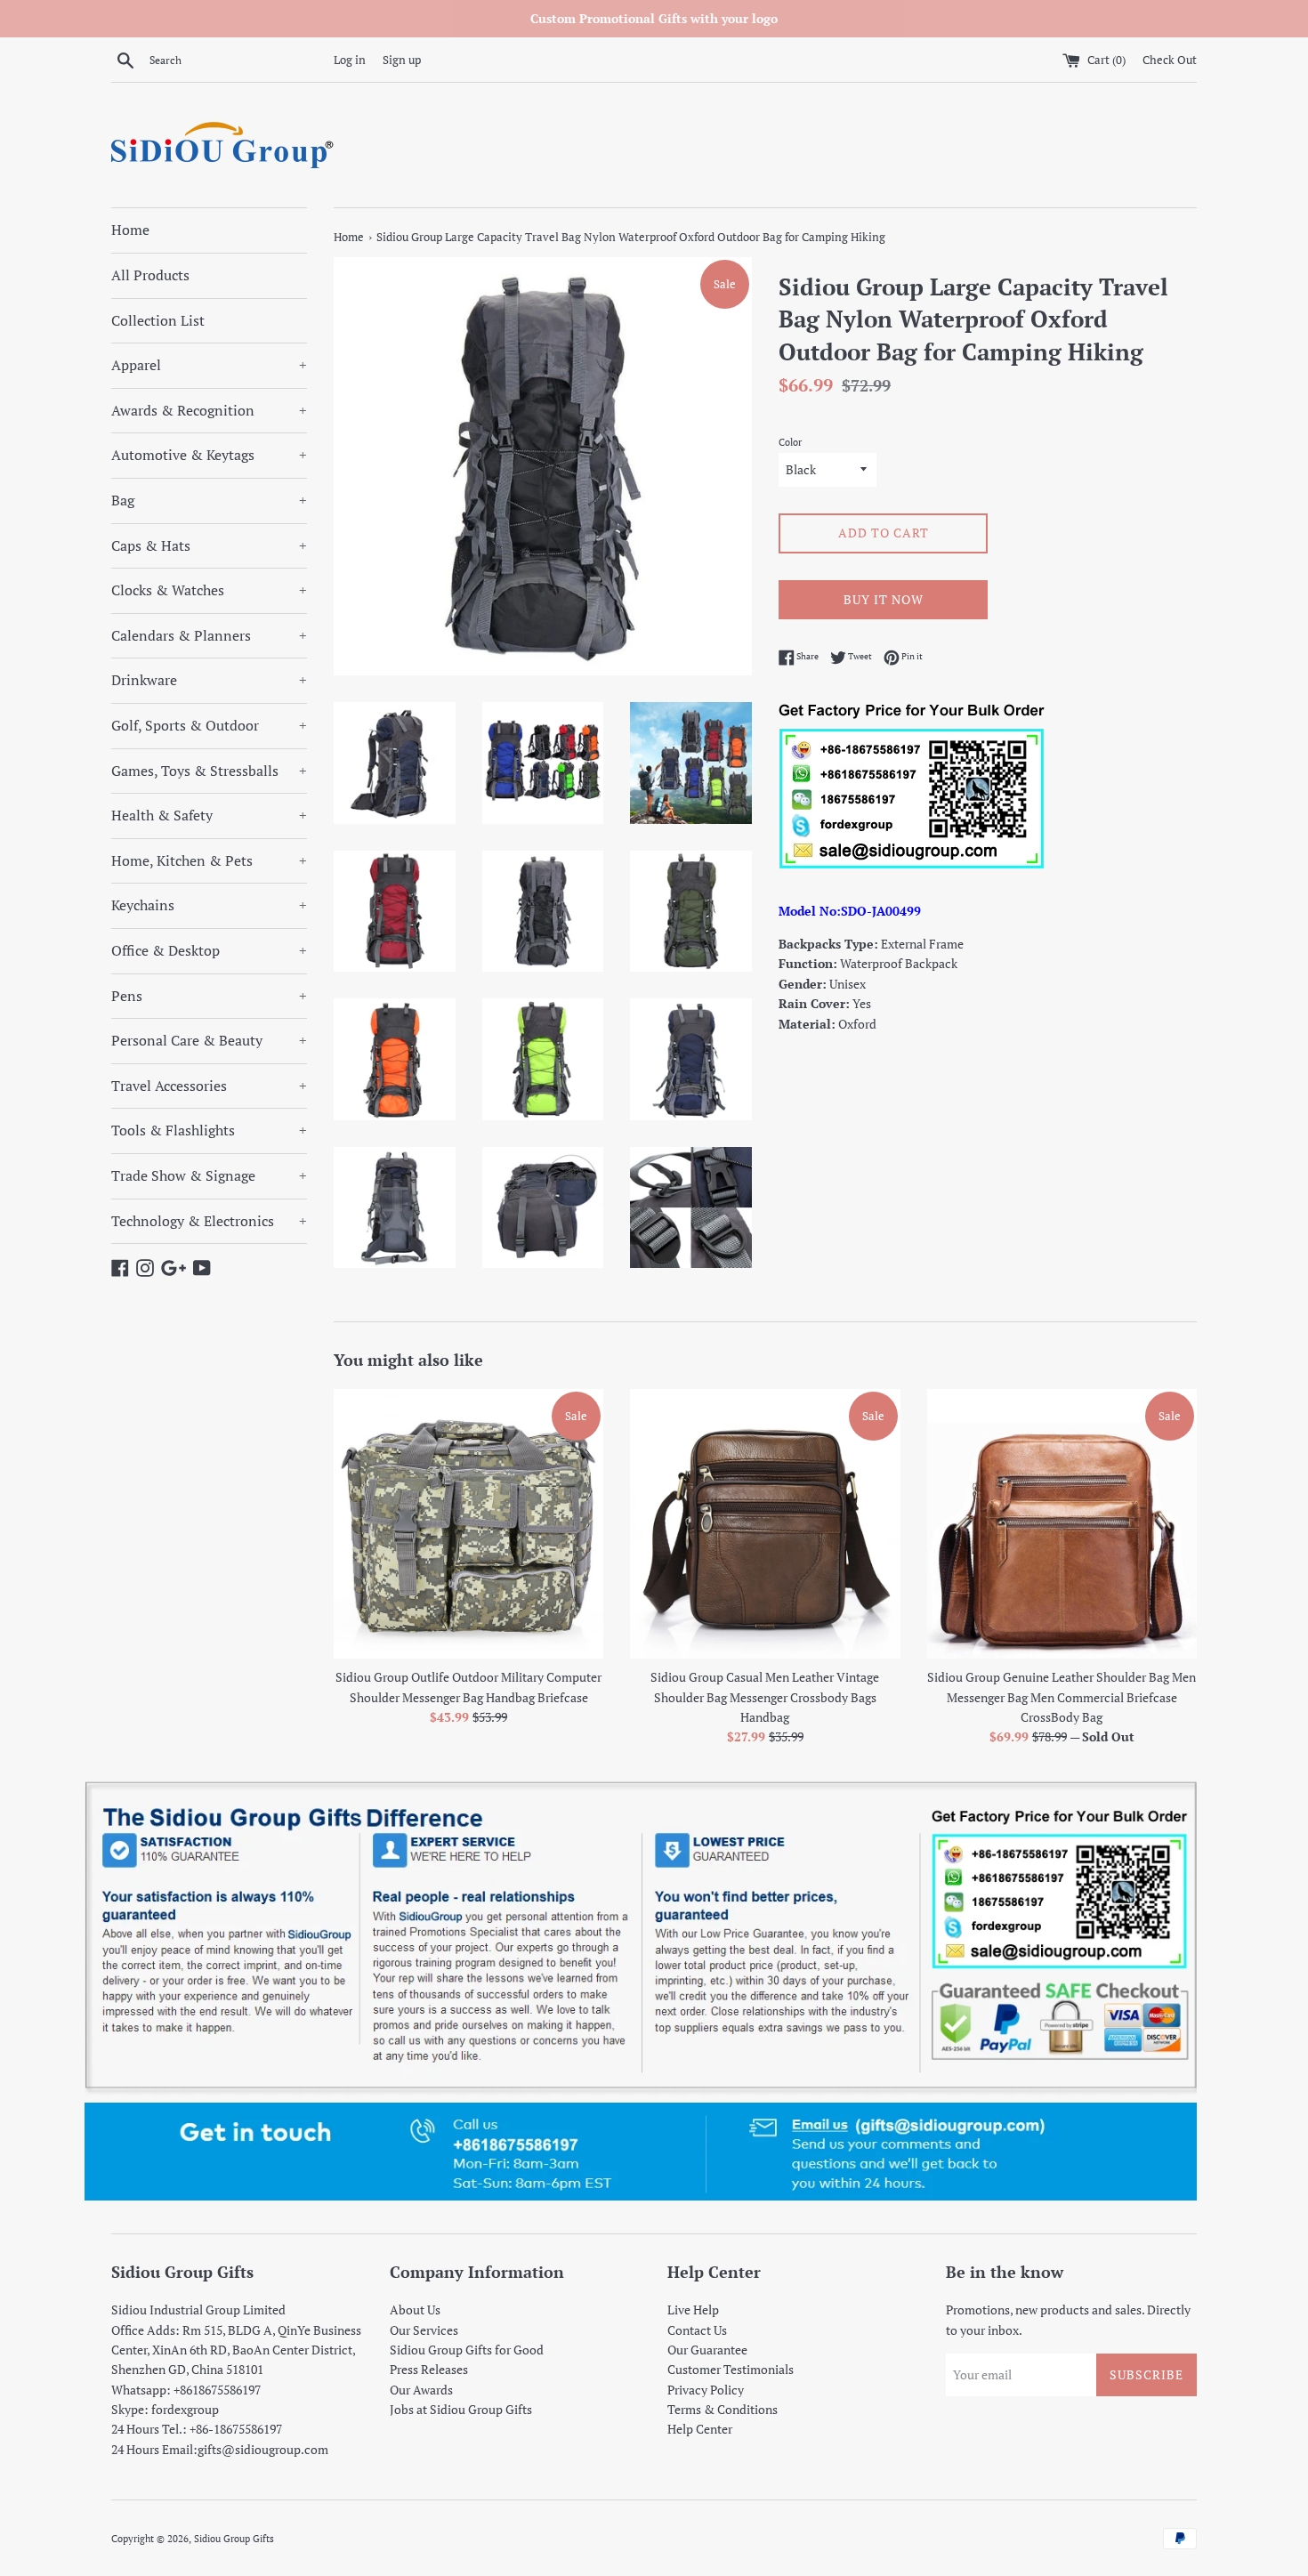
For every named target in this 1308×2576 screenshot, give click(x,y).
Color (790, 442)
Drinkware (209, 680)
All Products (150, 275)
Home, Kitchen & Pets (209, 860)
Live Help (693, 2310)
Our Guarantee (707, 2350)
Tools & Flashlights (209, 1130)
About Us (415, 2310)
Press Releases (429, 2369)
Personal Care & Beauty (209, 1040)
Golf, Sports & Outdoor (209, 725)
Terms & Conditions (723, 2409)
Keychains (209, 905)
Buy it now (884, 599)
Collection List (158, 320)
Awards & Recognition (209, 410)
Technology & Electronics (209, 1221)
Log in (350, 60)
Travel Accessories (209, 1086)
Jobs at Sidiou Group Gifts (461, 2409)
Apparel (209, 365)
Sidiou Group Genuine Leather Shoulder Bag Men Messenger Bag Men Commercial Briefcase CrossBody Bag (1062, 1697)
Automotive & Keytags (209, 455)
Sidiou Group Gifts (234, 2538)
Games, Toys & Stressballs (209, 771)
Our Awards (421, 2390)
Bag (209, 500)
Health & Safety (209, 815)
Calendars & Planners (209, 635)
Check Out (1170, 60)
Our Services (424, 2330)
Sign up (402, 60)
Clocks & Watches (209, 590)
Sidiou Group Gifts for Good (467, 2350)
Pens (209, 996)
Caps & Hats (209, 545)
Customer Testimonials (731, 2369)
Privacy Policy (706, 2390)
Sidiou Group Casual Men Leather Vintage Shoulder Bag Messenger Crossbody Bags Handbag (765, 1697)
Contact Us (697, 2330)
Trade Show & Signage (209, 1175)
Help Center (700, 2429)
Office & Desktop (209, 950)
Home (130, 230)
